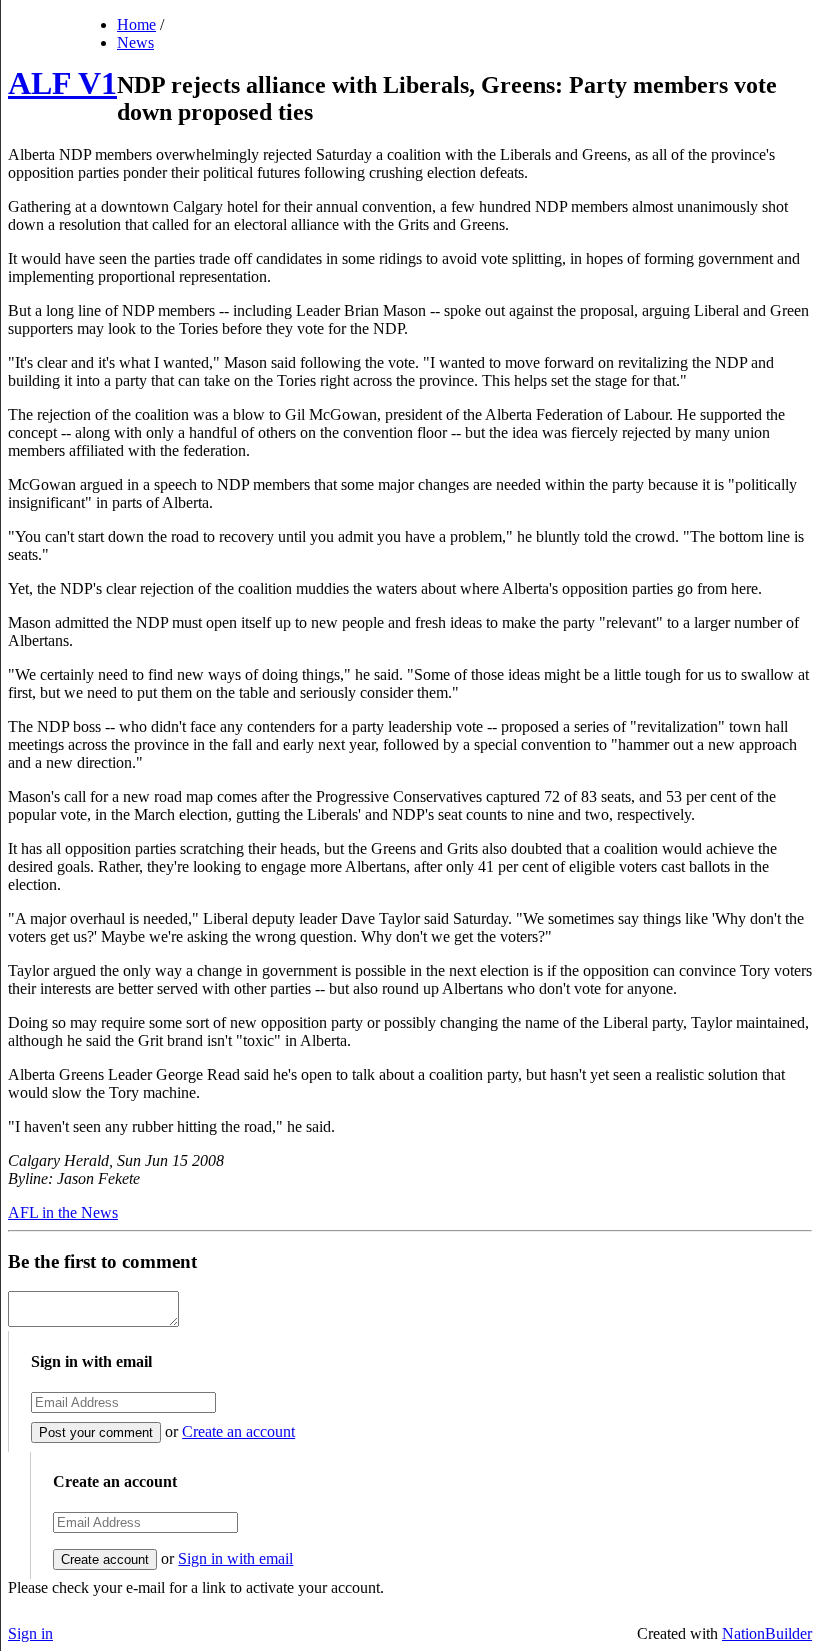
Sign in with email (235, 1558)
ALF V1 (62, 83)
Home (136, 24)
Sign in (30, 1633)
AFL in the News (63, 1212)
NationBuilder (767, 1633)
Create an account (238, 1431)
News (135, 42)
